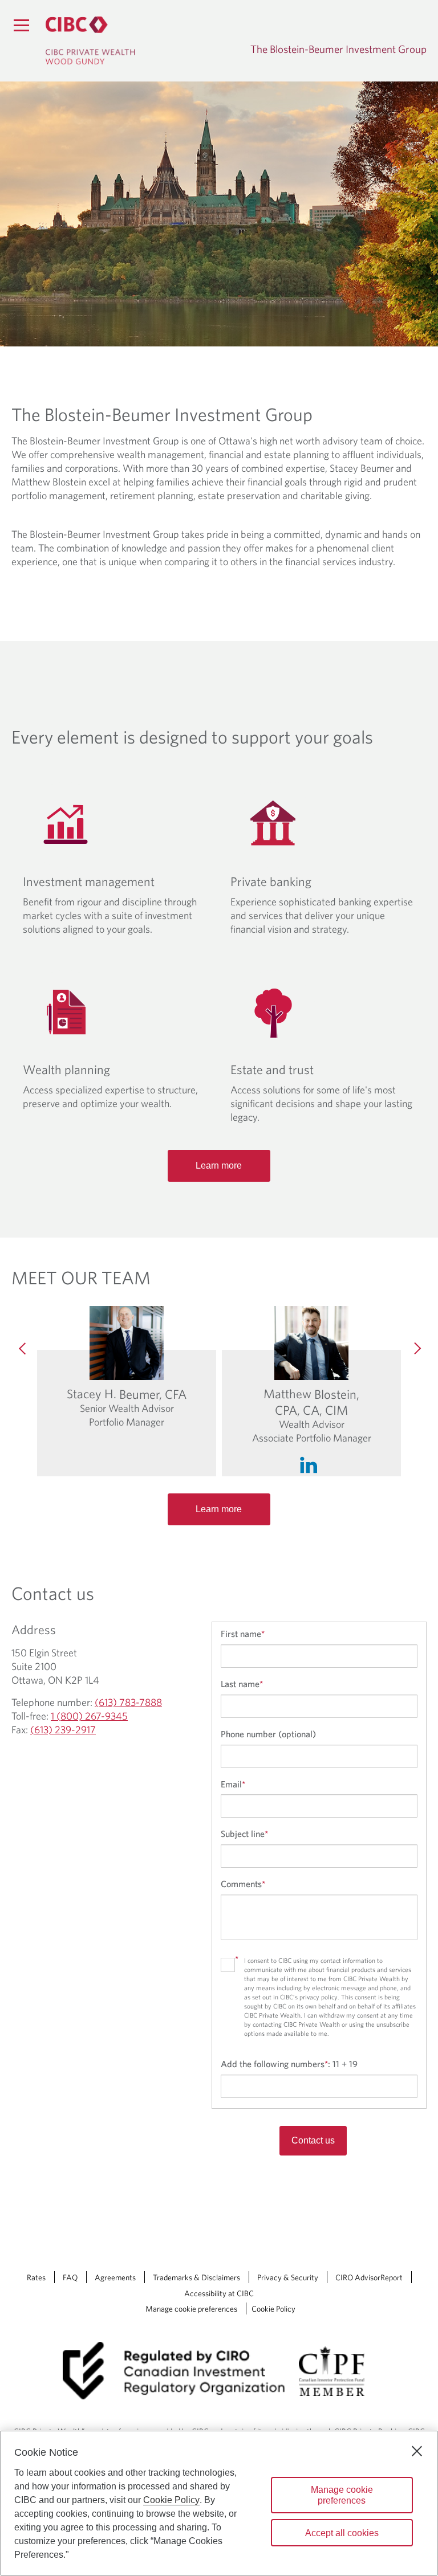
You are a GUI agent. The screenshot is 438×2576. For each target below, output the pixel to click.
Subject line (244, 1834)
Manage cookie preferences (191, 2309)
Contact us (313, 2140)
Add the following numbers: (289, 2064)
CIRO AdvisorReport (369, 2277)
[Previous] (23, 1349)
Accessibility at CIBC (219, 2293)
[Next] (415, 1349)
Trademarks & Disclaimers (196, 2277)
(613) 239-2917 (63, 1730)
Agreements (115, 2277)
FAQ (70, 2277)
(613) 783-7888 (128, 1702)
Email (233, 1784)
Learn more (219, 1165)
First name (243, 1634)
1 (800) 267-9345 (89, 1716)
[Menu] (21, 25)
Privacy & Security (288, 2277)
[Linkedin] (311, 1462)
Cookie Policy (273, 2309)
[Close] (417, 2451)
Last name (242, 1684)
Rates (36, 2277)
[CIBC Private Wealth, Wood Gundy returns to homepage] (90, 40)
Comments (243, 1884)
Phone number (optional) (268, 1734)
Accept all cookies (342, 2533)
